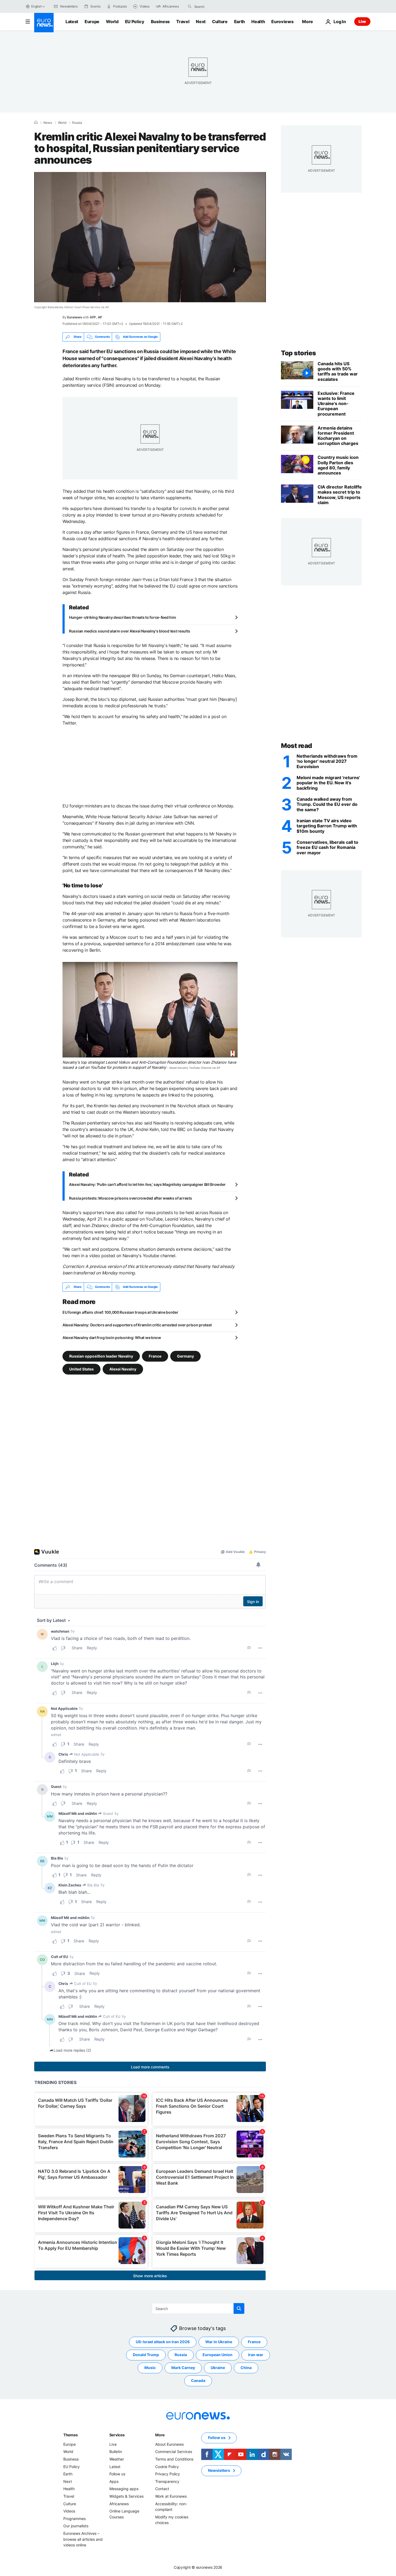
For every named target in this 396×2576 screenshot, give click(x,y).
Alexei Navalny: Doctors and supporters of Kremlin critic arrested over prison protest (137, 1325)
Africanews (119, 2503)
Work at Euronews (171, 2496)
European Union (218, 2355)
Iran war (256, 2355)
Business (160, 22)
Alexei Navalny (123, 1369)
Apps (114, 2481)
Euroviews (282, 22)
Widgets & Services (126, 2496)
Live (362, 21)
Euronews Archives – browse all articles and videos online (83, 2539)
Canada (198, 2380)
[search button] (190, 6)
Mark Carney (183, 2368)
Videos (69, 2511)
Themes (70, 2435)
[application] (150, 237)
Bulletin (116, 2452)
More (160, 2435)
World (112, 22)
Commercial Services (174, 2452)
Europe (92, 22)
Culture (220, 22)
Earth (239, 22)
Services (117, 2435)
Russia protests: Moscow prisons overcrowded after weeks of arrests (131, 1198)
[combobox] (217, 6)
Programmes (74, 2518)
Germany (185, 1356)
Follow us (117, 2474)
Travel (183, 22)
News (48, 123)
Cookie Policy (167, 2466)
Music (150, 2368)
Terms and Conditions (174, 2459)
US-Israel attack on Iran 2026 (163, 2342)
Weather (117, 2459)
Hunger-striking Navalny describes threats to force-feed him (122, 617)
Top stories (298, 353)
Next (201, 22)
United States (81, 1369)
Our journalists (76, 2526)
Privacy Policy (168, 2474)
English (36, 6)
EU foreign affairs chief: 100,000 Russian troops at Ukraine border (120, 1312)
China (246, 2368)
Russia (77, 123)
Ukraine (218, 2368)
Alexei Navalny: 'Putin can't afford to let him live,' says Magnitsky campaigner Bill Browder (147, 1184)
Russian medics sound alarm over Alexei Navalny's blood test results (129, 631)
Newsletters (219, 2470)
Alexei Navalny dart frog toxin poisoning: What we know (112, 1338)
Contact (162, 2489)
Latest (72, 22)
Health (258, 22)
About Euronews (169, 2444)
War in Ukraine (219, 2342)
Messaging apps (124, 2489)
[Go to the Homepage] (44, 23)
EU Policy (135, 22)
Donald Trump (146, 2355)
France (155, 1356)
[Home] (36, 122)
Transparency (167, 2481)
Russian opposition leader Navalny (101, 1356)
